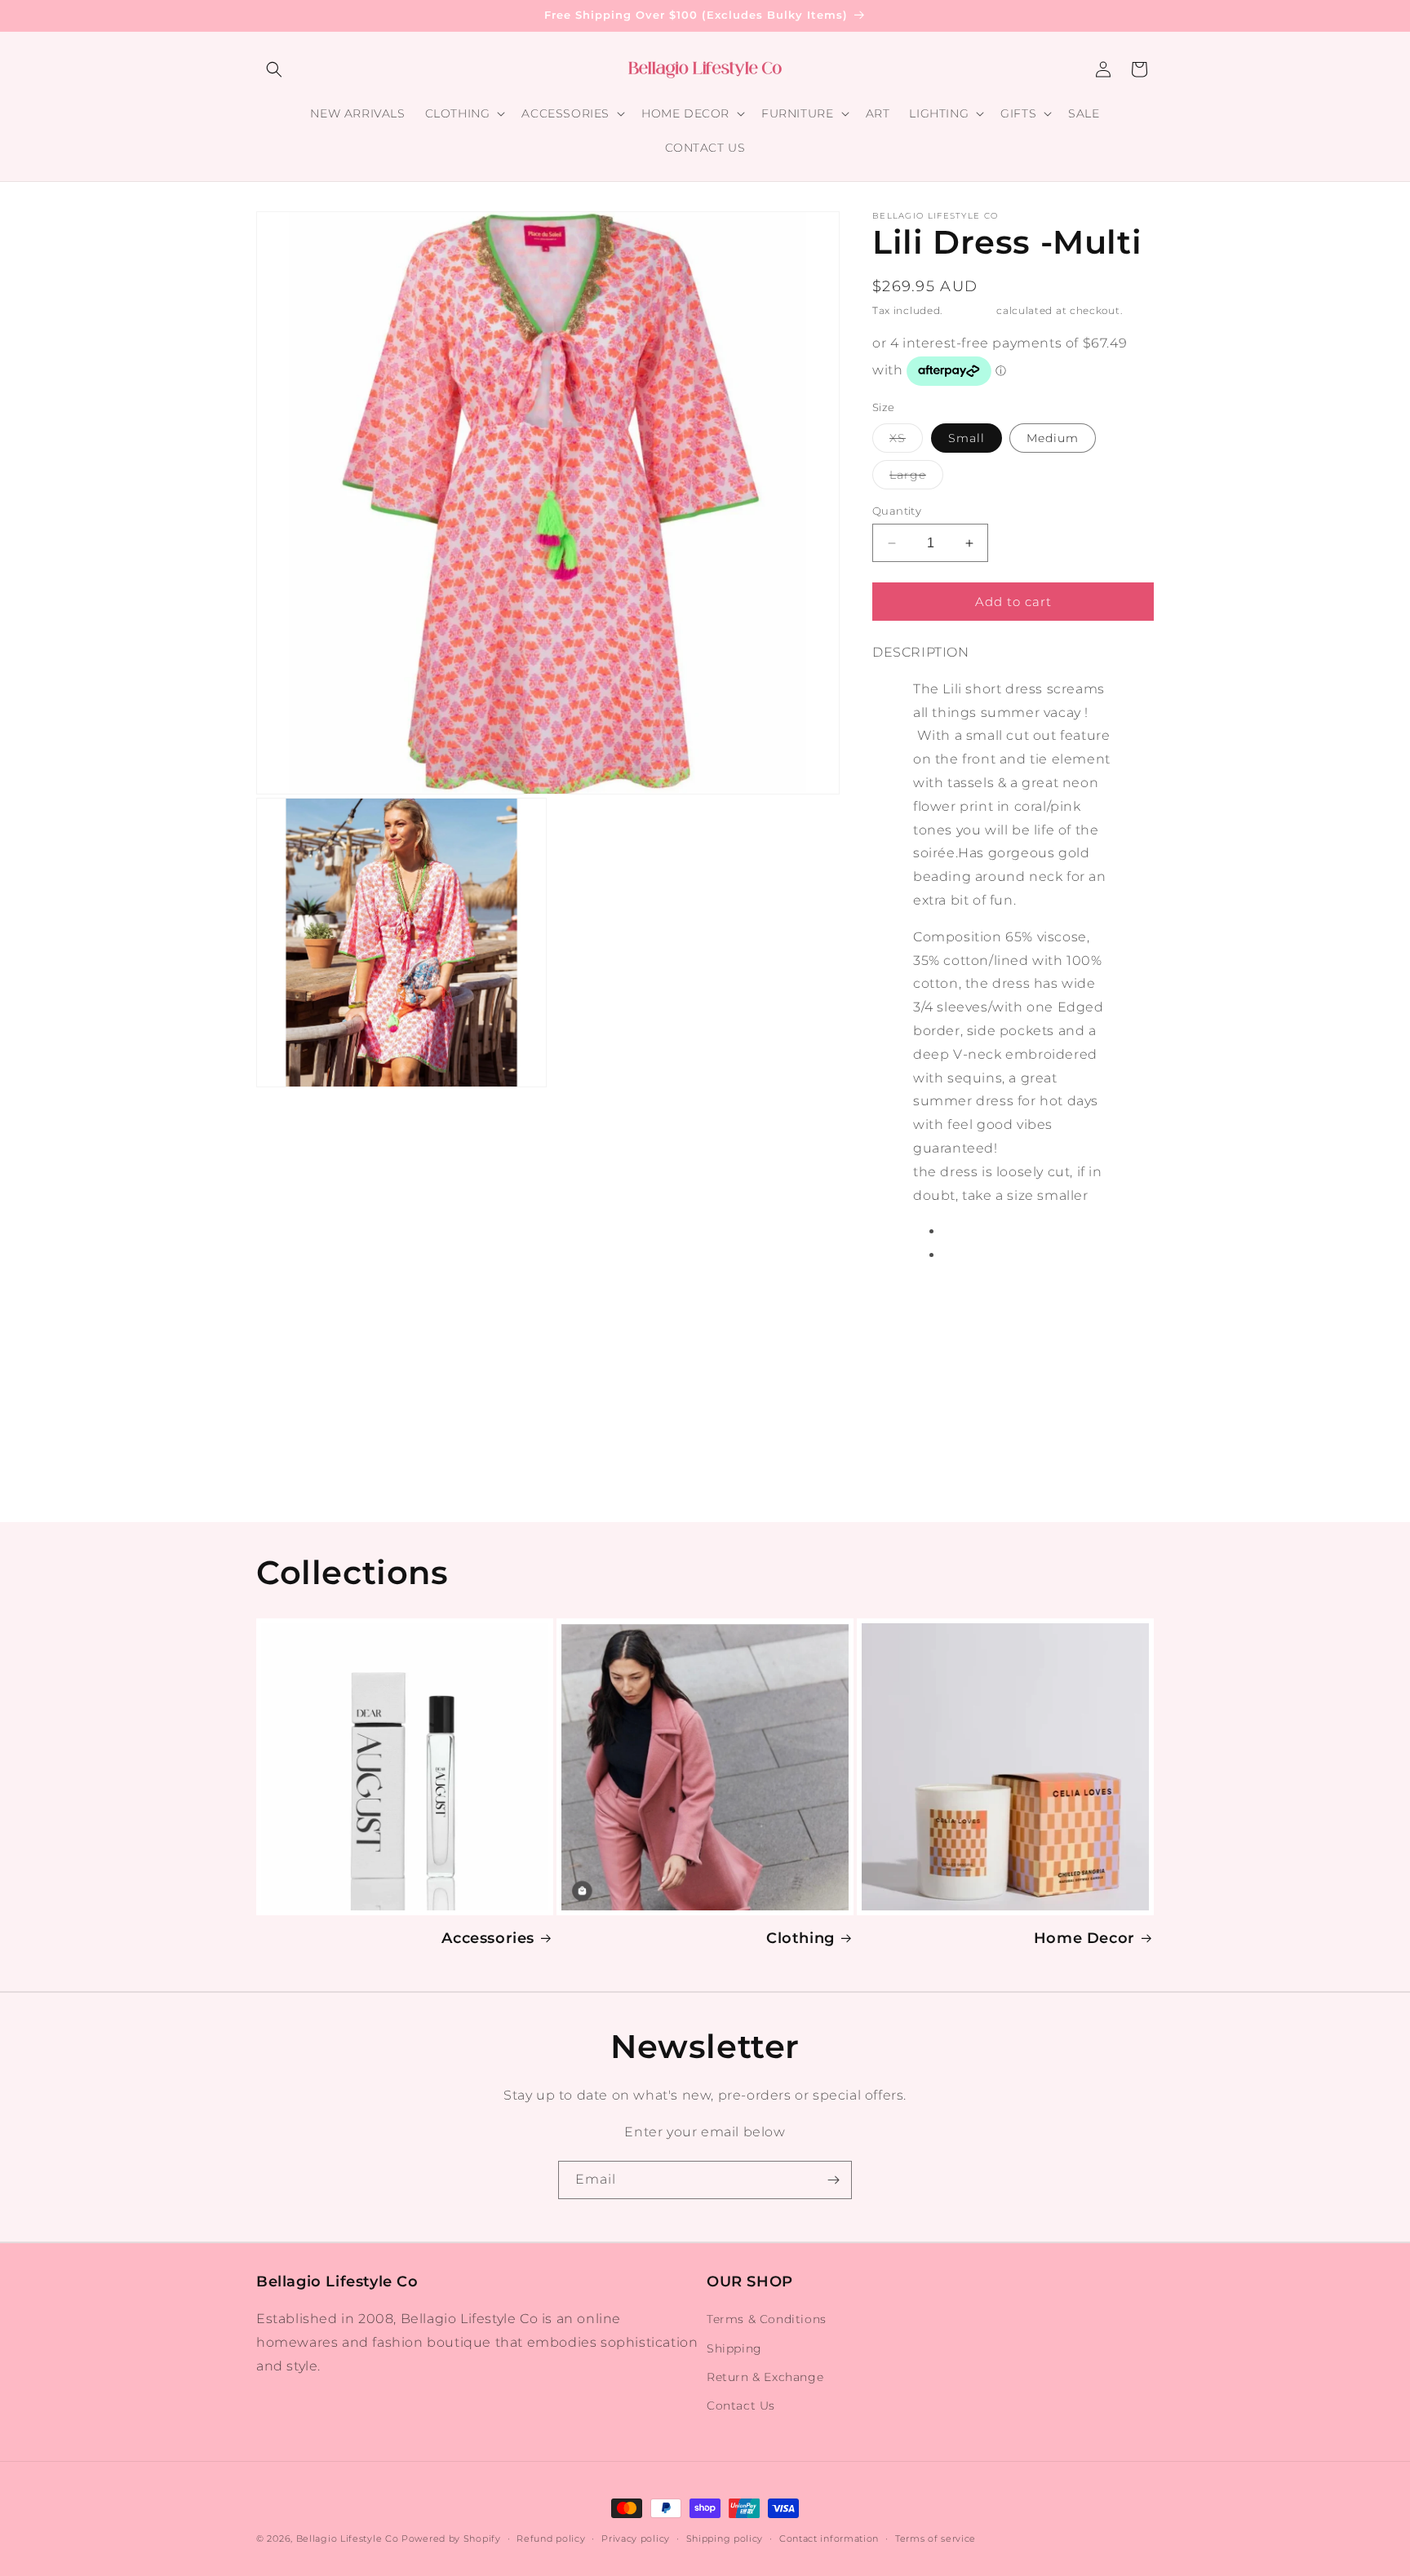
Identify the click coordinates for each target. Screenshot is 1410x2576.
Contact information (829, 2538)
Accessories (488, 1938)
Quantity (897, 511)
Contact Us (741, 2406)
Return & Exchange (765, 2377)
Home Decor (1084, 1938)
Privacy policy (636, 2538)
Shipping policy (725, 2538)
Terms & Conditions (767, 2319)
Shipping (970, 310)
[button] (274, 69)
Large (916, 478)
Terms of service (936, 2538)
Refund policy (551, 2538)
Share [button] (909, 1318)
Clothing (800, 1938)
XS (906, 441)
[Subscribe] (833, 2180)
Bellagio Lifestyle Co (348, 2538)
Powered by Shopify (451, 2538)
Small (967, 438)
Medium (1053, 438)
